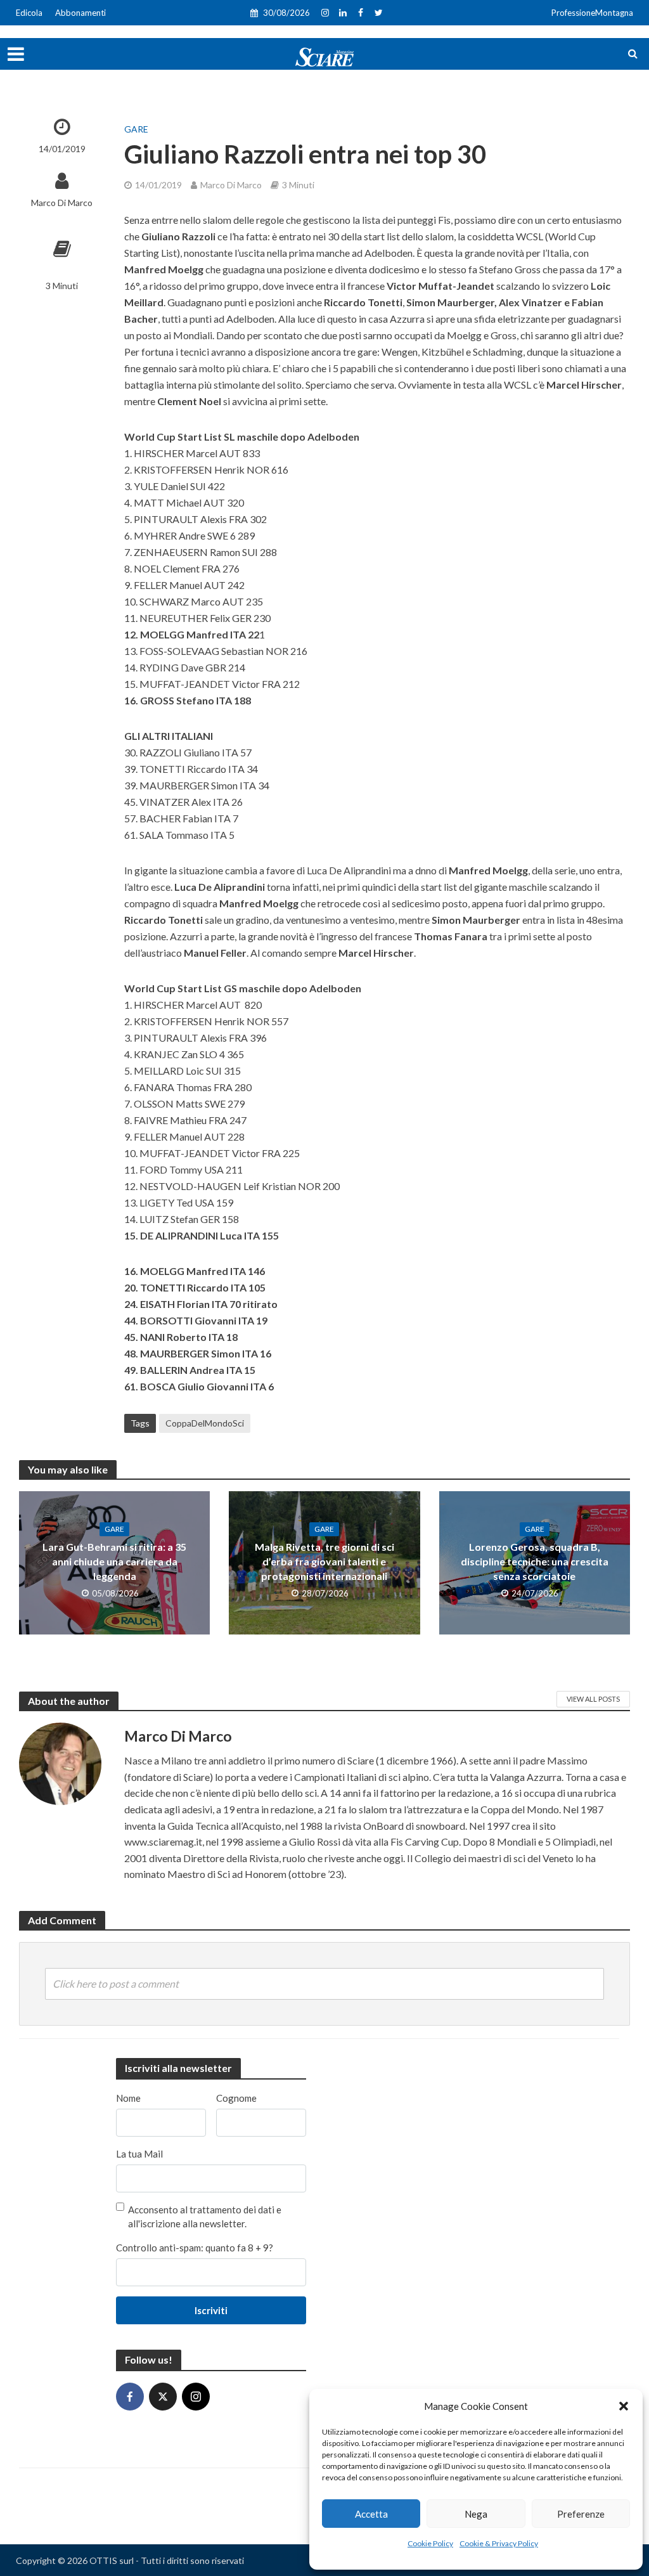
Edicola (29, 13)
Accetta (371, 2514)
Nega (476, 2514)
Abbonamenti (80, 13)
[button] (624, 2406)
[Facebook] (130, 2397)
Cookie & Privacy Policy (499, 2543)
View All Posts (593, 1699)
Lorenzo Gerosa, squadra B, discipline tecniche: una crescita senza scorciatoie (535, 1561)
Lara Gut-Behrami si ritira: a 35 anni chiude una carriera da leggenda (114, 1561)
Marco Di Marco (62, 203)
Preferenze (581, 2514)
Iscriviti (211, 2310)
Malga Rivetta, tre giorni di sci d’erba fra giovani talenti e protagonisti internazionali (324, 1561)
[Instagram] (196, 2397)
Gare (136, 129)
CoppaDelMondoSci (205, 1423)
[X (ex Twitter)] (163, 2397)
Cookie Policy (430, 2543)
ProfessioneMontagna (592, 13)
